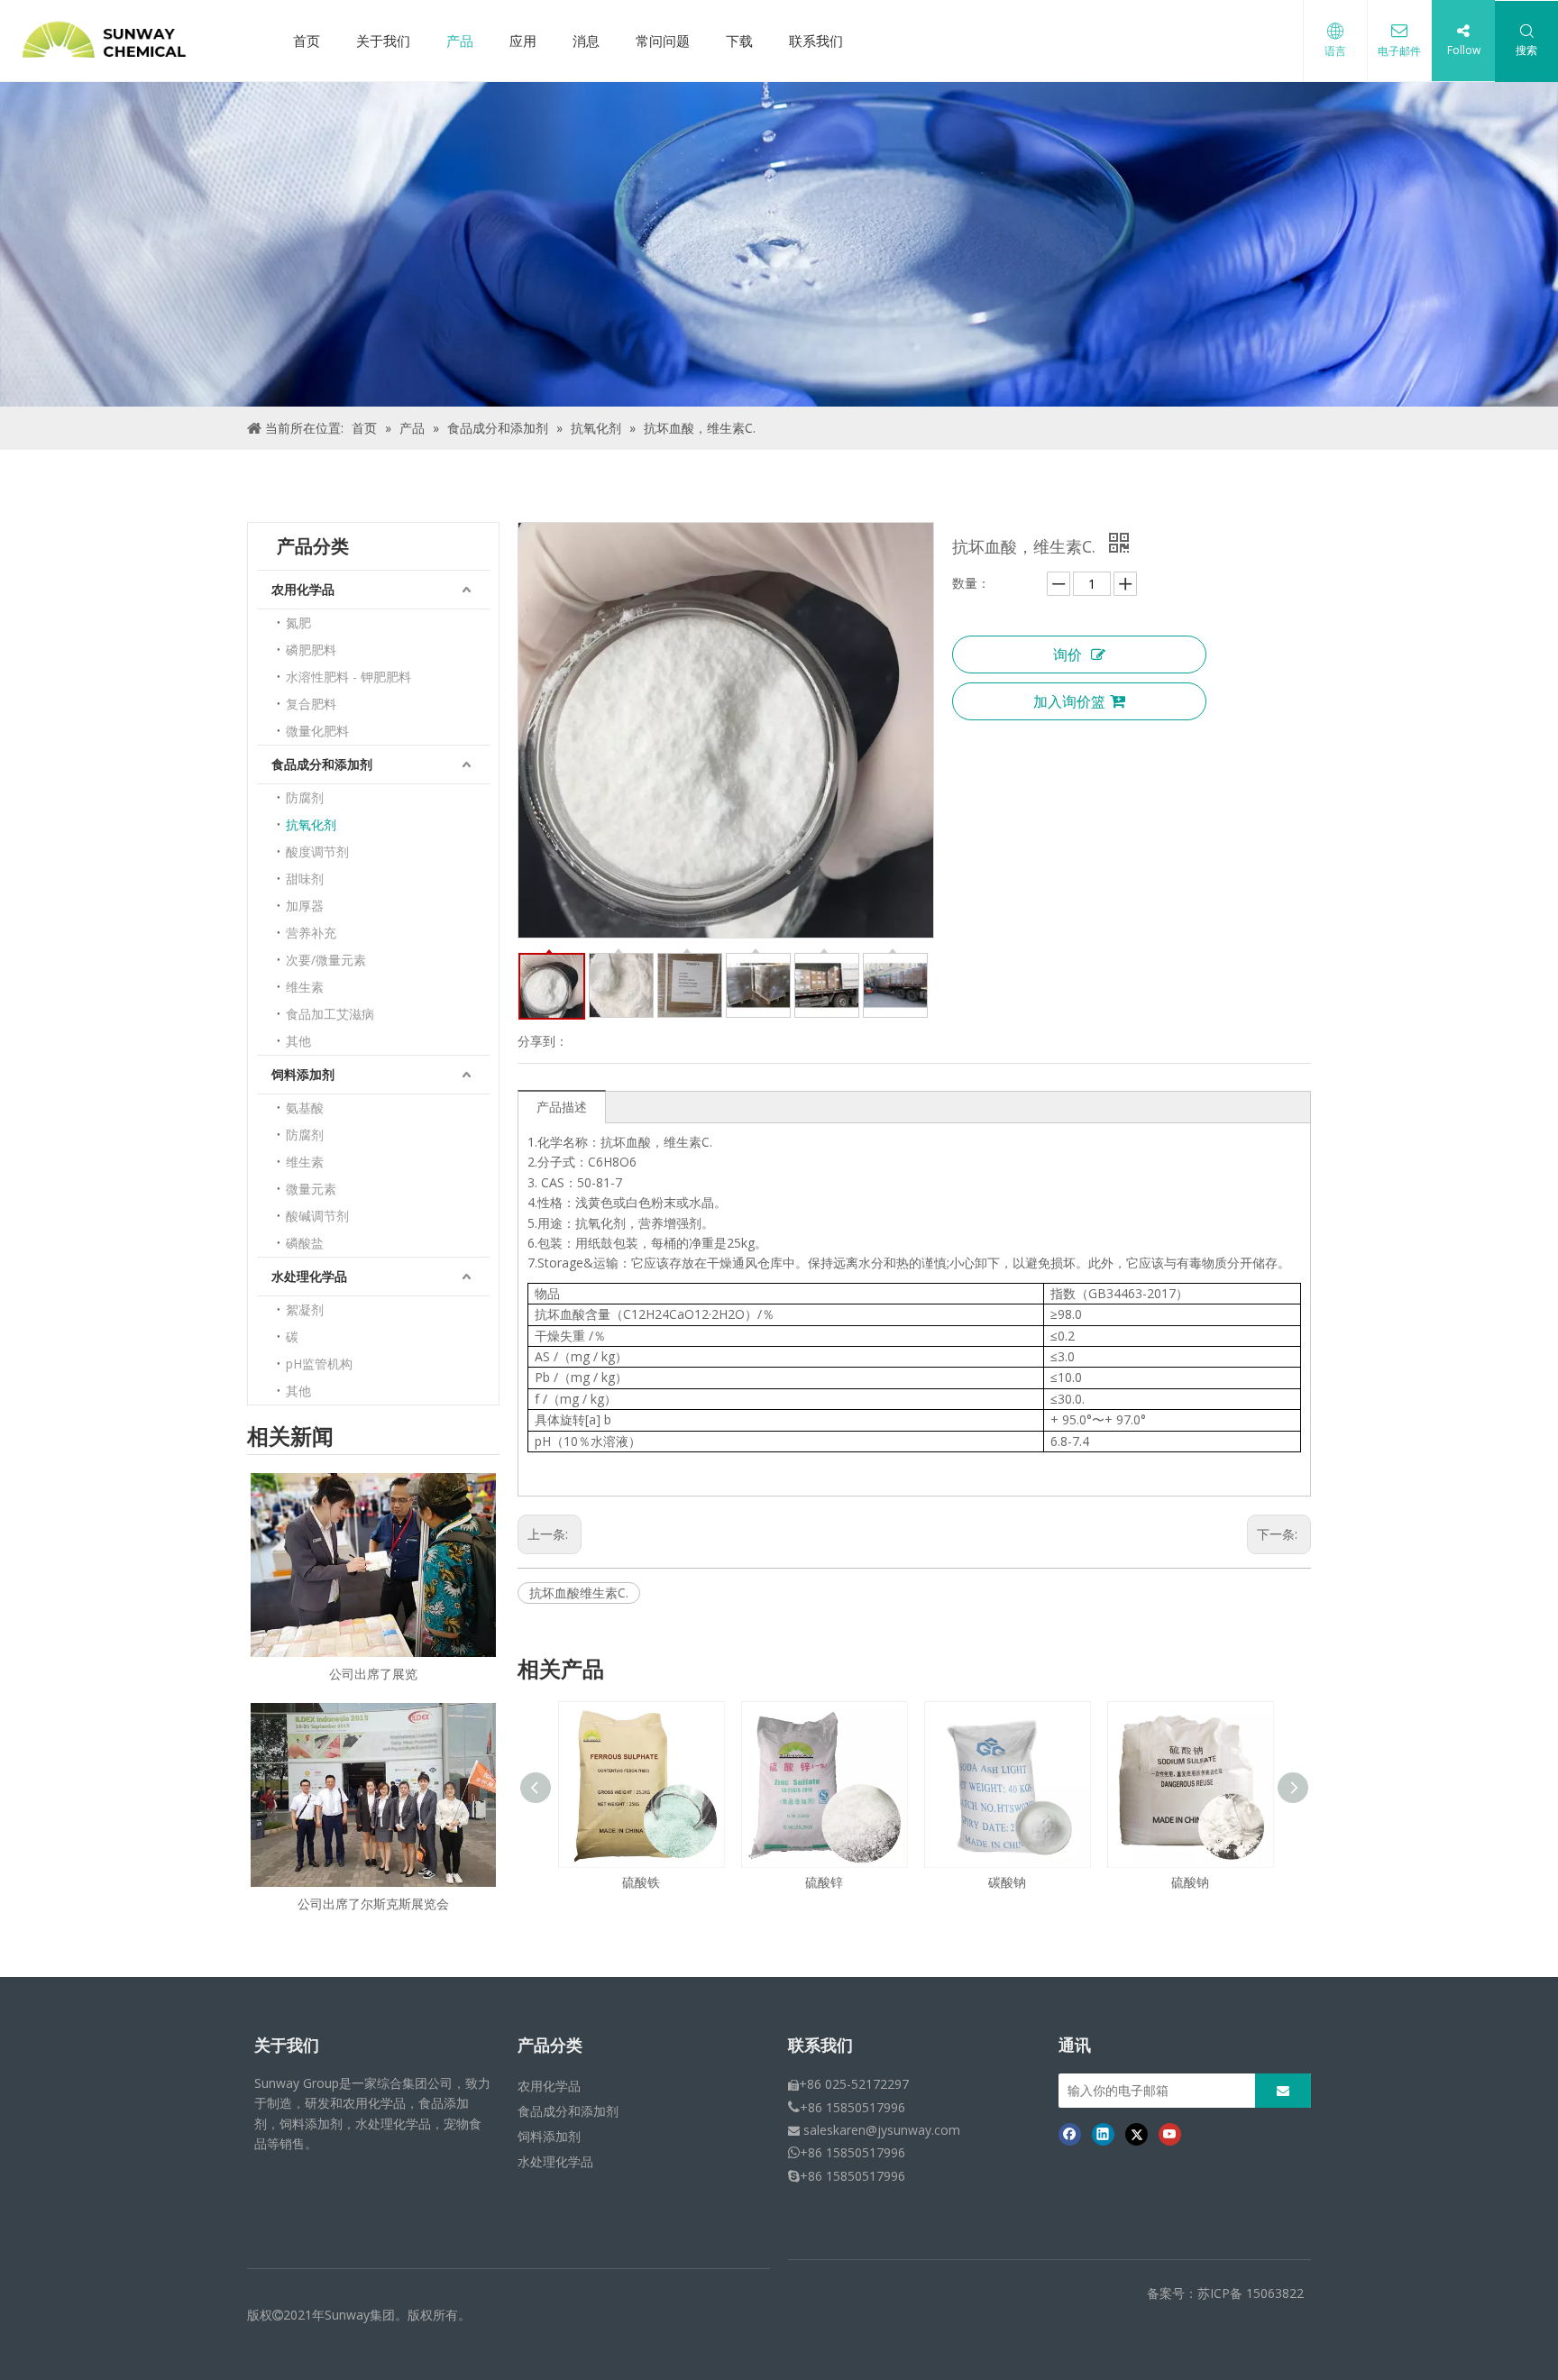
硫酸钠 (1047, 1882)
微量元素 (311, 1189)
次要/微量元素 (326, 960)
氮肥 (298, 622)
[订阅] (1283, 2091)
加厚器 (305, 906)
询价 (1068, 654)
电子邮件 (1399, 51)
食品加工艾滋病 (330, 1014)
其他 (298, 1041)
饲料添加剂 (303, 1074)
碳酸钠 (864, 1882)
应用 (523, 41)
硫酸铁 (1230, 1882)
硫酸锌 (681, 1882)
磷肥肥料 (311, 650)
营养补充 (311, 933)
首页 (307, 41)
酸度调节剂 (317, 851)
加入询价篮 (1069, 701)
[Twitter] (1136, 2134)
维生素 (305, 987)
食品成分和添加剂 (322, 764)
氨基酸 (305, 1108)
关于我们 (383, 41)
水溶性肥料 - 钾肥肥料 (348, 677)
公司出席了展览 (373, 1674)
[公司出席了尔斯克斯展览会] (373, 1795)
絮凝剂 (305, 1309)
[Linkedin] (1103, 2134)
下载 (739, 41)
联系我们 (816, 41)
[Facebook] (1070, 2134)
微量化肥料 (317, 731)
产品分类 (550, 2046)
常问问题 (663, 41)
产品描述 (562, 1107)
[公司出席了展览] (373, 1565)
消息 (586, 41)
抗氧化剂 (311, 824)
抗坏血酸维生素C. (579, 1593)
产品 (460, 41)
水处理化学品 (309, 1276)
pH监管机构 (319, 1364)
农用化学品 (303, 589)
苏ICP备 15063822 (1251, 2293)
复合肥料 (311, 704)
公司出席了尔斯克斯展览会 (373, 1904)
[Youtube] (1170, 2134)
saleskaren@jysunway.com (882, 2130)
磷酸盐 (305, 1243)
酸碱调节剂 (317, 1216)
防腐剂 (305, 797)
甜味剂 (305, 879)
